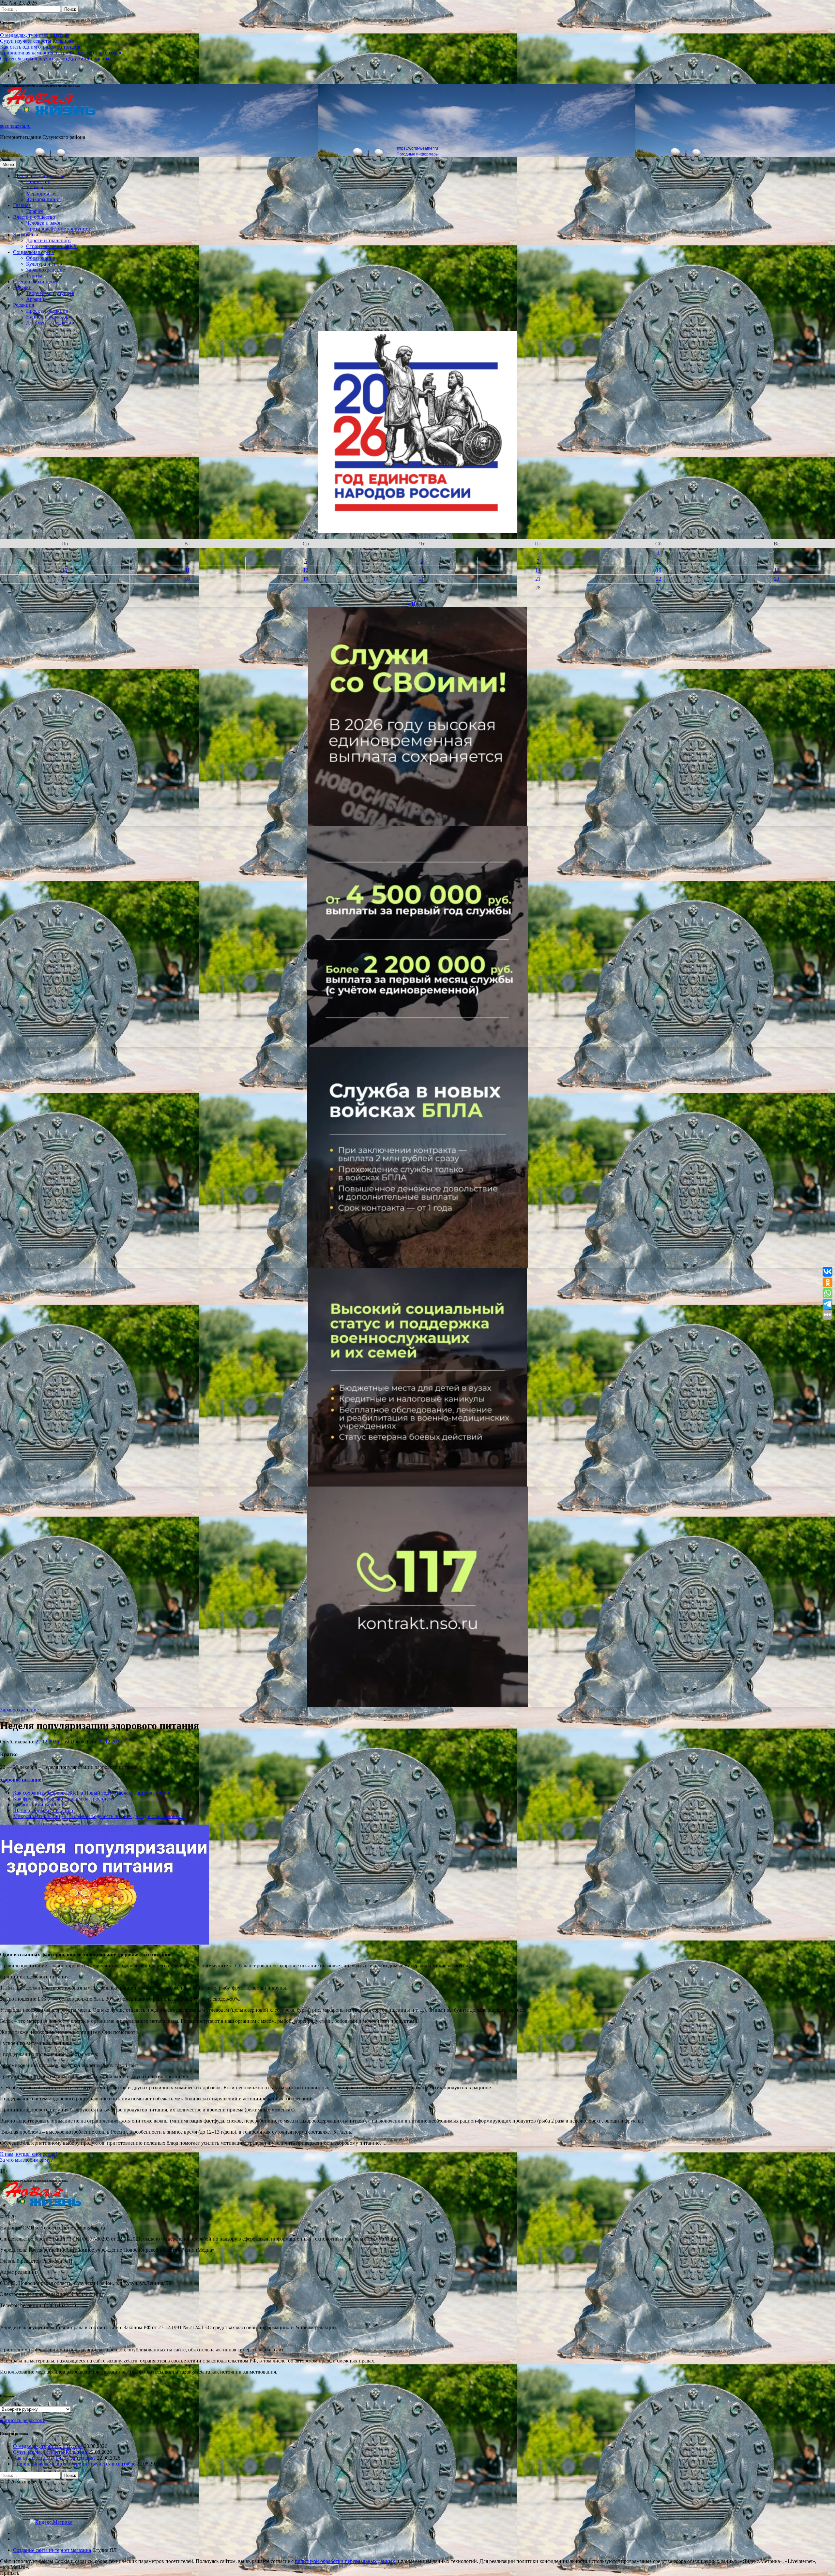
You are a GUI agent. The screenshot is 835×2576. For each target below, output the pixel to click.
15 (659, 570)
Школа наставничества (39, 176)
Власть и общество (34, 217)
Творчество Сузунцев (50, 293)
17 (65, 579)
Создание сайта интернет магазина (52, 2550)
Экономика (26, 235)
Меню (8, 164)
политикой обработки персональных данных (345, 2561)
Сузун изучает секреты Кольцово (37, 41)
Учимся (35, 188)
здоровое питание (21, 1780)
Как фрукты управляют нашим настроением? (64, 1799)
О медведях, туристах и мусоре (35, 35)
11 (187, 570)
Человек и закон (44, 223)
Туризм (34, 276)
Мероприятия (41, 193)
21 (538, 579)
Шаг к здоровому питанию (43, 1810)
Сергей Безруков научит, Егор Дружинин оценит (55, 59)
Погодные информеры (418, 154)
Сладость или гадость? (38, 1805)
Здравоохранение (46, 270)
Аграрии (36, 299)
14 (538, 570)
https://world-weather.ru (417, 148)
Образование (41, 258)
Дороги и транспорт (49, 240)
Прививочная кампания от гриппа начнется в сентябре (61, 53)
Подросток (38, 182)
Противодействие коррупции (59, 229)
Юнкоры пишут (44, 199)
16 (777, 570)
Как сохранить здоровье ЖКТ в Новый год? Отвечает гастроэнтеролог (92, 1793)
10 (65, 570)
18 (187, 579)
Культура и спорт (45, 264)
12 (306, 570)
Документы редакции (50, 323)
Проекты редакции (47, 311)
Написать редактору (49, 317)
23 (777, 579)
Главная (22, 205)
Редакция (23, 305)
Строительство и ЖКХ (52, 246)
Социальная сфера (33, 252)
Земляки (22, 287)
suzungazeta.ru (15, 126)
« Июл (415, 604)
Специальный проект (37, 281)
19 (306, 579)
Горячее (35, 211)
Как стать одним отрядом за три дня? (41, 47)
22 (659, 579)
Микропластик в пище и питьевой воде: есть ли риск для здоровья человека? (99, 1816)
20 (422, 579)
